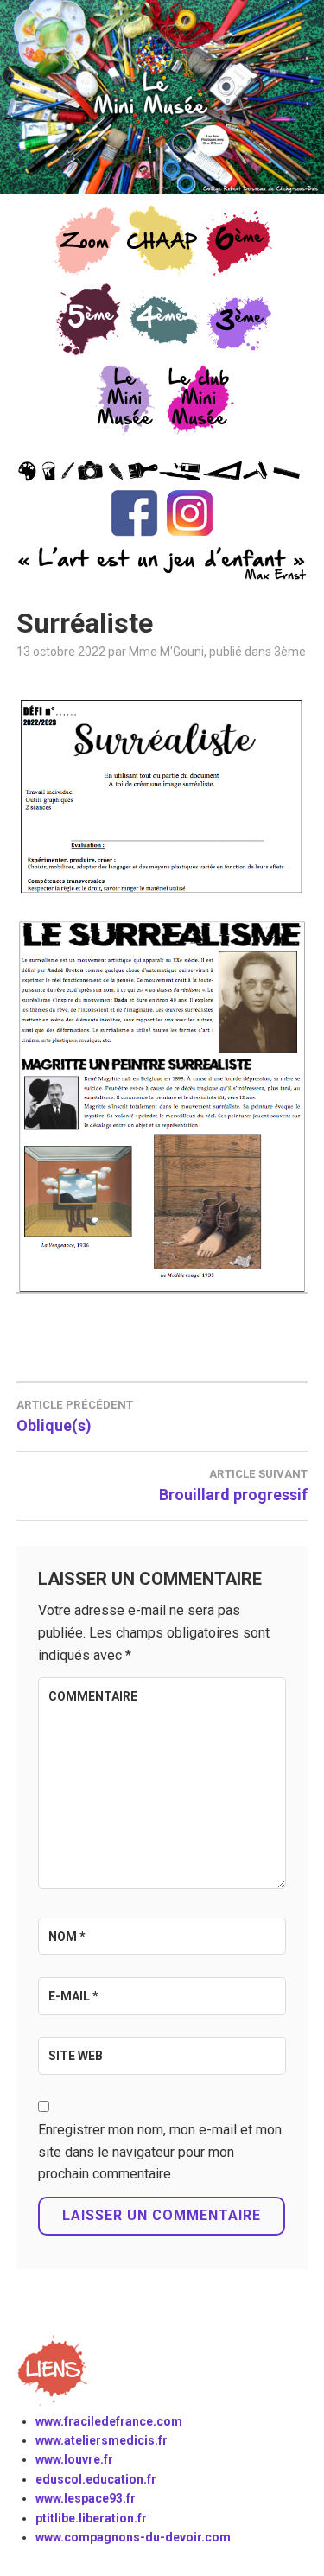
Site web (76, 2056)
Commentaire (93, 1696)
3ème (290, 652)
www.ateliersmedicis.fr (102, 2440)
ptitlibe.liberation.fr (91, 2518)
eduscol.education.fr (96, 2479)
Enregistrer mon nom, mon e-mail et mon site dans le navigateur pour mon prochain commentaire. (160, 2152)
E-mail (73, 1996)
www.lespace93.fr (86, 2498)
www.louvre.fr (74, 2459)
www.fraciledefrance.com (109, 2421)
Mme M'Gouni (166, 652)
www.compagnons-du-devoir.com (133, 2537)
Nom (67, 1937)
